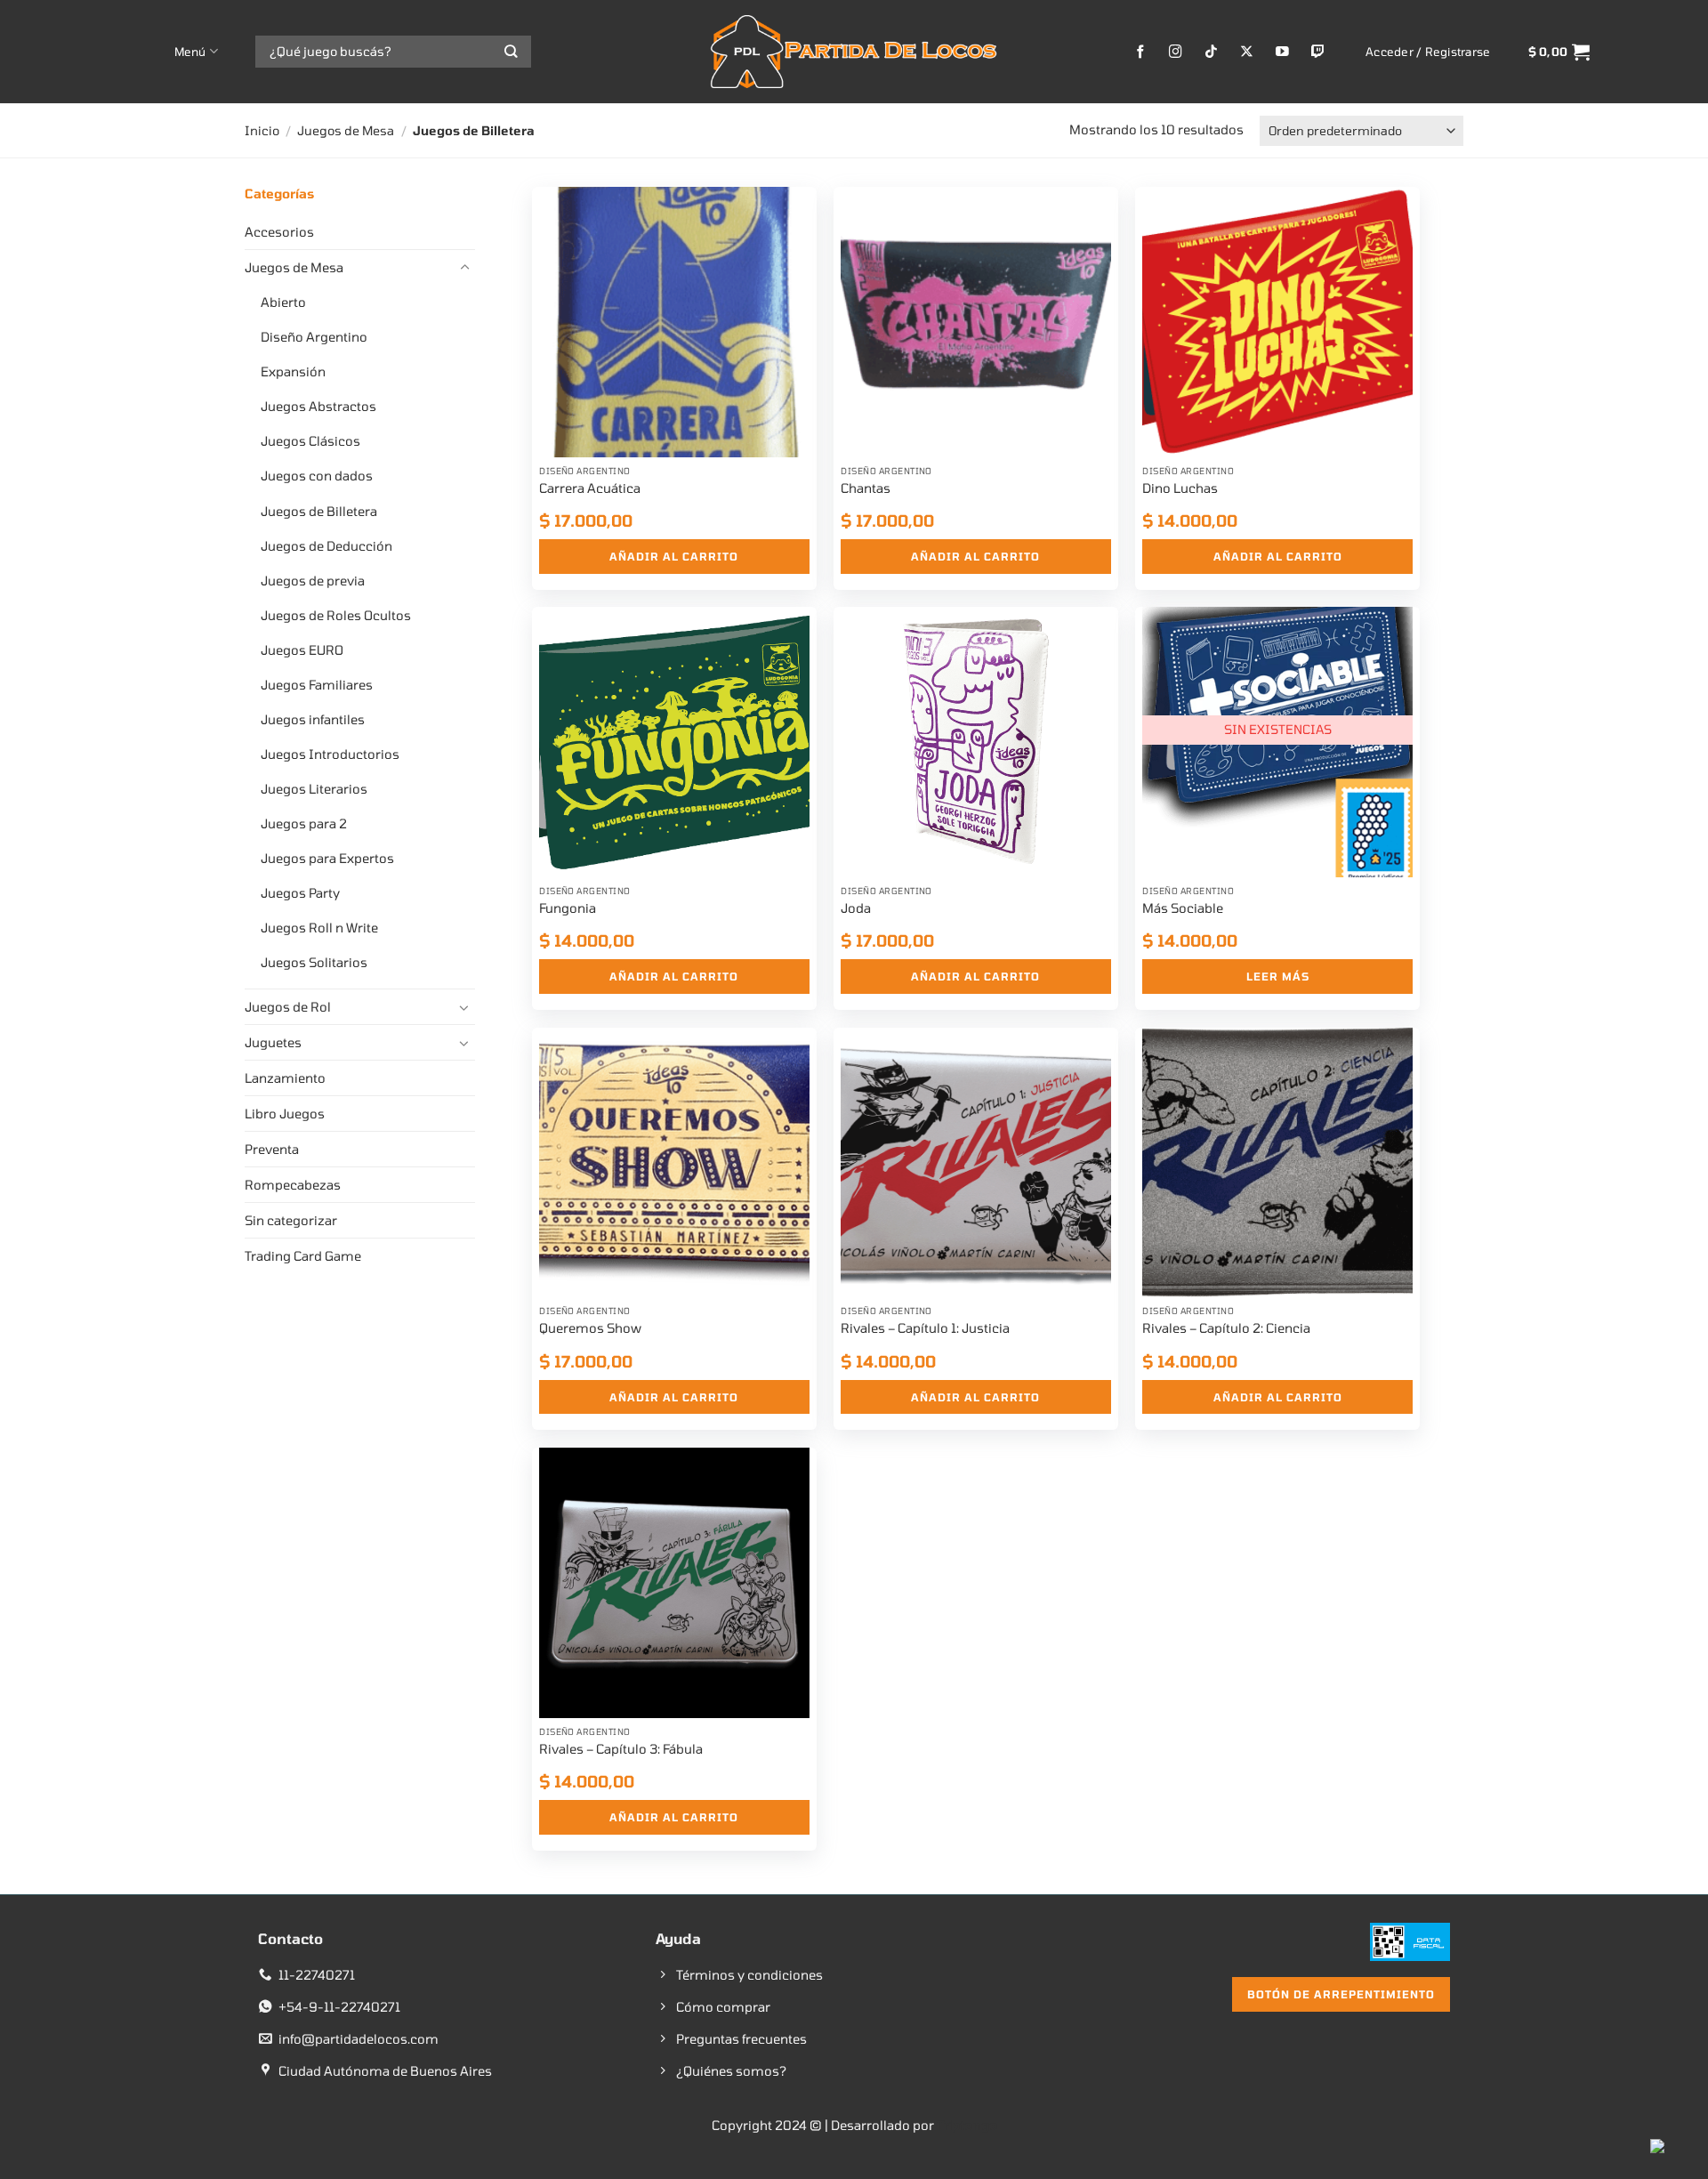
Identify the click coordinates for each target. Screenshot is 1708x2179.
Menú (190, 52)
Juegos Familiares (317, 685)
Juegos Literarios (314, 789)
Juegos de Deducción (326, 546)
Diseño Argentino (314, 337)
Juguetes (273, 1042)
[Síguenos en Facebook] (1141, 52)
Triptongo (967, 2125)
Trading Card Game (303, 1256)
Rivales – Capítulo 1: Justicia (925, 1328)
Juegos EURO (302, 650)
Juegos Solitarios (314, 962)
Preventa (272, 1149)
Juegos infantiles (313, 719)
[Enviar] (511, 52)
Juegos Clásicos (310, 441)
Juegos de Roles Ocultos (336, 615)
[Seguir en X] (1247, 52)
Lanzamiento (285, 1078)
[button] (1428, 52)
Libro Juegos (285, 1114)
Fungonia (568, 908)
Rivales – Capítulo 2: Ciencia (1226, 1328)
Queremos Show (590, 1328)
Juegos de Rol (288, 1007)
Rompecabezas (293, 1185)
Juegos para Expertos (327, 858)
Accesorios (279, 232)
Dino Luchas (1180, 488)
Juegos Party (300, 893)
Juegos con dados (317, 476)
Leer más (1278, 976)
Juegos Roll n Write (319, 928)
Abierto (283, 302)
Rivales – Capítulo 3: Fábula (621, 1749)
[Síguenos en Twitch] (1318, 52)
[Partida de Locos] (854, 51)
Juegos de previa (313, 581)
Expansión (293, 371)
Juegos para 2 (304, 823)
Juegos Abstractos (318, 406)
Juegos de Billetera (319, 511)
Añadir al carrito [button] (674, 556)
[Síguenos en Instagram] (1176, 52)
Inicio (262, 130)
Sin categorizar (291, 1220)
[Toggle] (464, 268)
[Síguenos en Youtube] (1282, 52)
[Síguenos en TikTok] (1211, 52)
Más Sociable (1183, 908)
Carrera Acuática (590, 488)
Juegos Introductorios (330, 754)
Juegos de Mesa (346, 130)
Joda (856, 908)
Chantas (866, 488)
